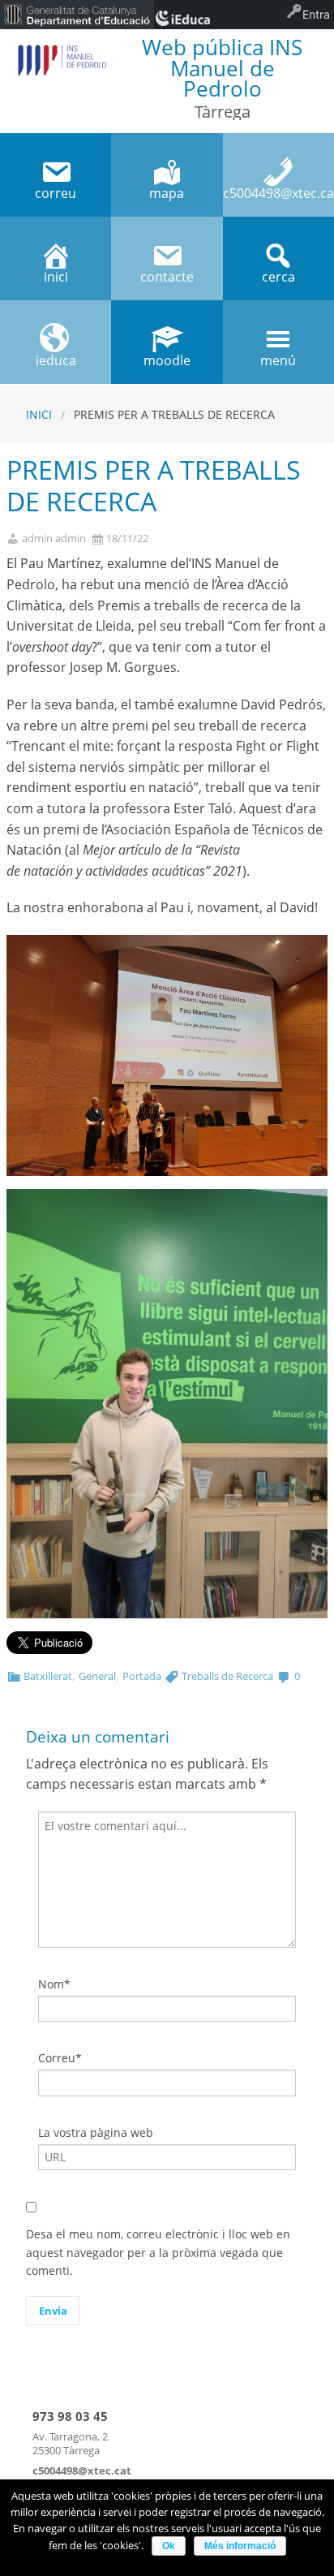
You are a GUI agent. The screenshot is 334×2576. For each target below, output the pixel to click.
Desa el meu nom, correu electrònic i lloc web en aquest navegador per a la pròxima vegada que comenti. (158, 2252)
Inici (39, 414)
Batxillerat (48, 1676)
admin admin (54, 538)
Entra (316, 14)
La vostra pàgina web (96, 2132)
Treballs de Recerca (227, 1676)
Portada (142, 1676)
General (97, 1676)
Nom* (54, 1984)
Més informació (240, 2546)
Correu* (60, 2058)
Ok (169, 2546)
